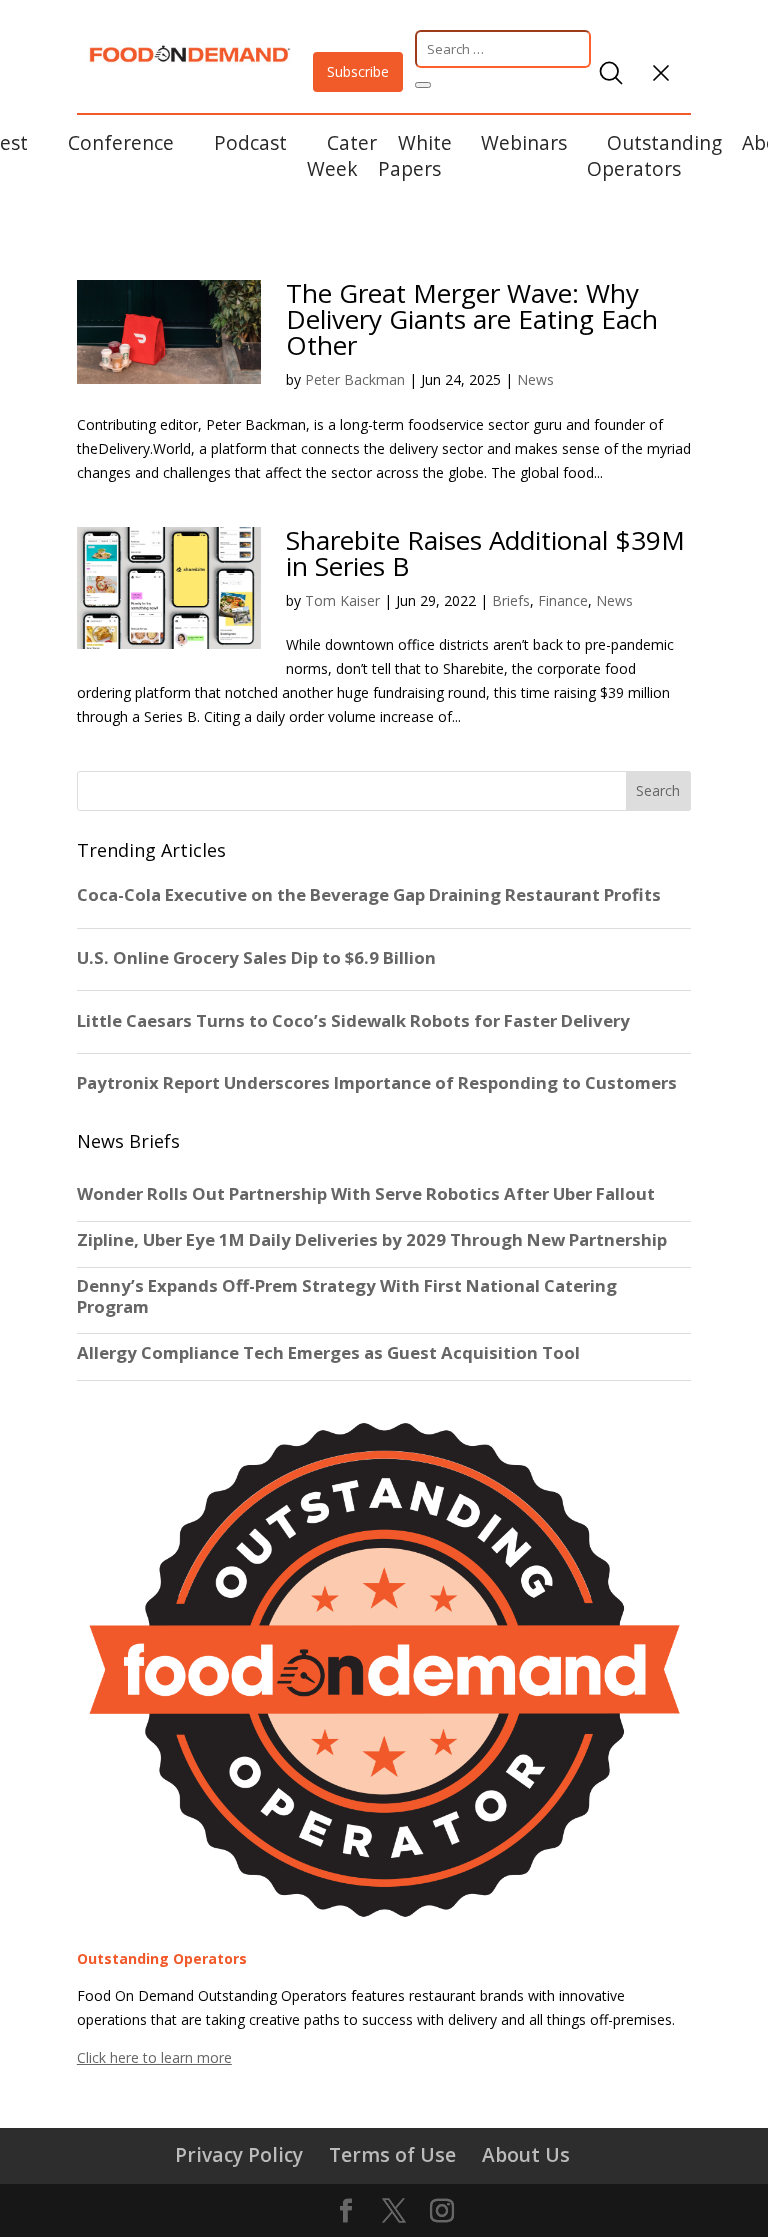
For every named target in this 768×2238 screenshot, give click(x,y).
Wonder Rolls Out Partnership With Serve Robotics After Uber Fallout (366, 1194)
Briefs (511, 600)
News (535, 379)
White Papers (415, 155)
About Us (526, 2154)
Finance (563, 600)
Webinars (524, 142)
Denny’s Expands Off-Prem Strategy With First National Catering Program (347, 1296)
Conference (121, 142)
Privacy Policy (239, 2154)
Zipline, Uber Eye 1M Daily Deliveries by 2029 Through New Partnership (374, 1240)
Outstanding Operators (654, 155)
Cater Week (342, 155)
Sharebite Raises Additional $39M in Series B (485, 553)
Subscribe (358, 71)
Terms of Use (392, 2154)
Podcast (250, 142)
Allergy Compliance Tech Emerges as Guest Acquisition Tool (328, 1353)
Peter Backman (355, 379)
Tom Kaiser (342, 600)
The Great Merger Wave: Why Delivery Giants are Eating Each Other (472, 319)
